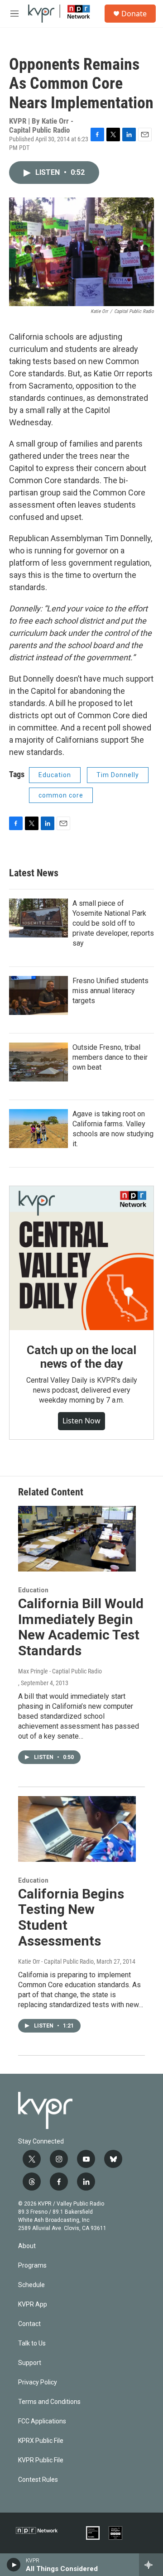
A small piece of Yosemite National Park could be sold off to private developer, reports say (113, 923)
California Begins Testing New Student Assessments (71, 1917)
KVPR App (33, 2304)
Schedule (31, 2285)
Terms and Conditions (49, 2402)
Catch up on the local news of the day (81, 1357)
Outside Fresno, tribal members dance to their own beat (110, 1057)
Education (55, 775)
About (27, 2246)
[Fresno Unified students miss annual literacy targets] (38, 995)
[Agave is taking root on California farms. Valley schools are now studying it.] (38, 1129)
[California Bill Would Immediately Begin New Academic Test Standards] (77, 1539)
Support (30, 2363)
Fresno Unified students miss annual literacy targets (110, 991)
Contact (29, 2324)
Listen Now (81, 1421)
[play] (14, 2565)
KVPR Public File (41, 2460)
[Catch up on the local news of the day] (81, 1258)
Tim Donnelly (118, 775)
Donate (134, 14)
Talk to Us (32, 2343)
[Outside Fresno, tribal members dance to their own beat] (38, 1062)
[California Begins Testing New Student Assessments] (77, 1829)
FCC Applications (42, 2421)
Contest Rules (38, 2480)
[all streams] (151, 2565)
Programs (32, 2266)
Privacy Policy (38, 2382)
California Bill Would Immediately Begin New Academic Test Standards (81, 1627)
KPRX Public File (41, 2441)
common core (61, 795)
